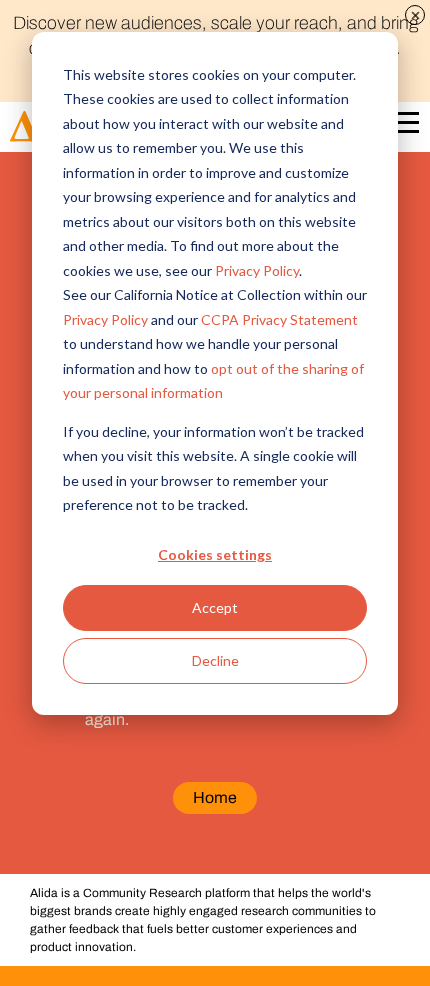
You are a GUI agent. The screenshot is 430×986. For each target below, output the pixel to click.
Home (215, 797)
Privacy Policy (257, 270)
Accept (215, 607)
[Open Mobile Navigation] (404, 126)
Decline (215, 660)
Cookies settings (215, 554)
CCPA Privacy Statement (279, 319)
